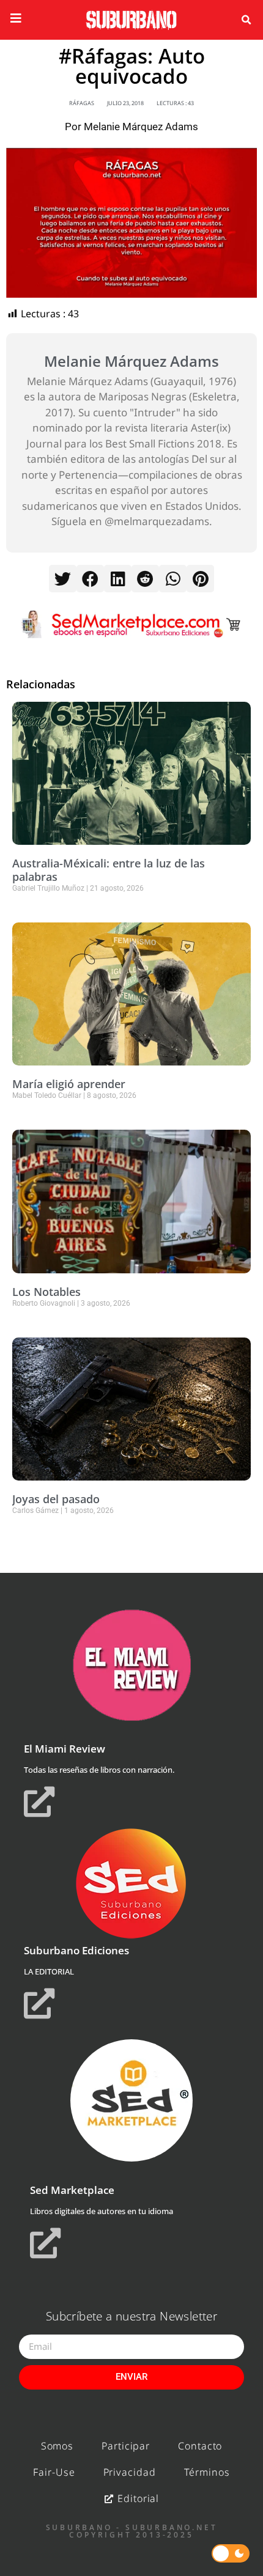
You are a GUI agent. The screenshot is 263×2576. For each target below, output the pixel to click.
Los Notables (46, 1292)
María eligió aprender (69, 1084)
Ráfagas (82, 103)
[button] (246, 20)
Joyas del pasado (56, 1499)
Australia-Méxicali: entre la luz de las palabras (109, 870)
